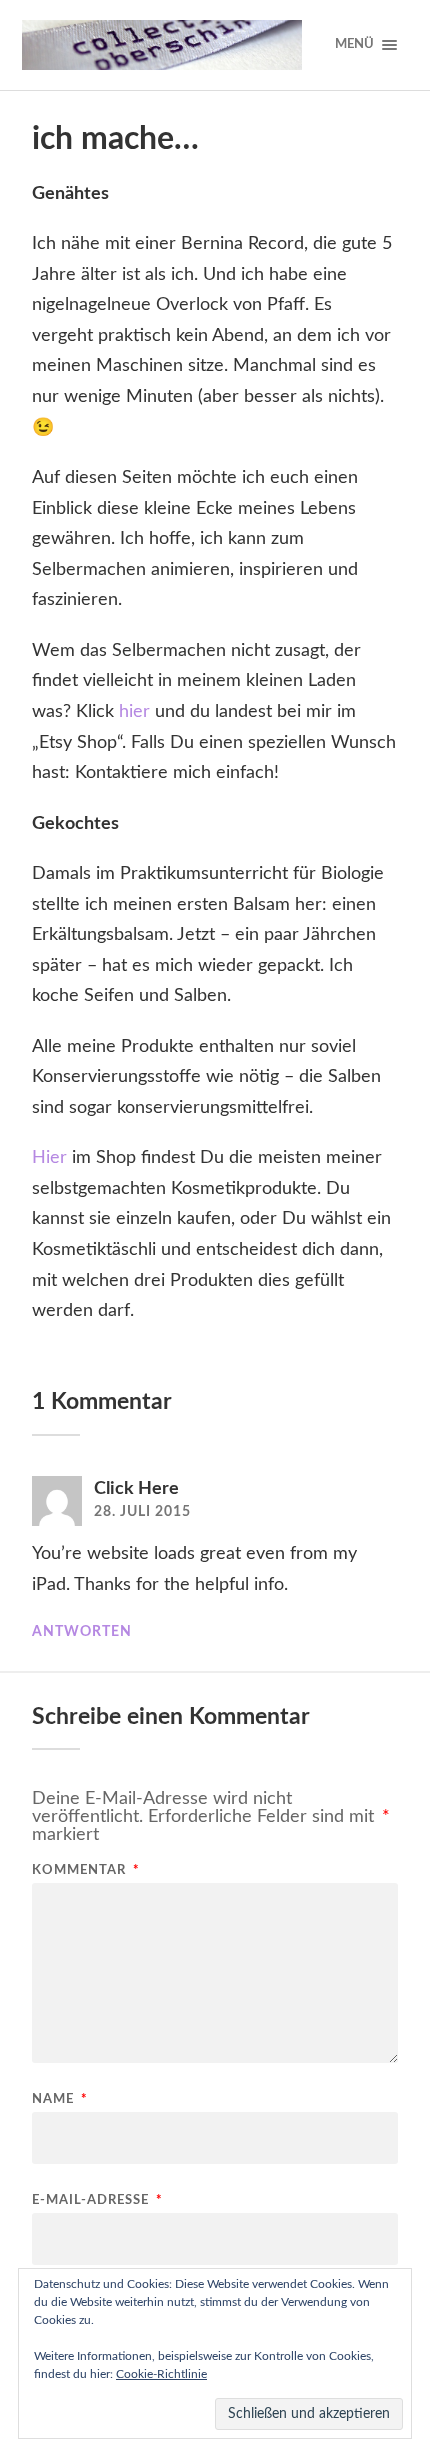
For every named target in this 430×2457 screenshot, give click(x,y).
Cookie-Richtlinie (161, 2374)
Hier (49, 1158)
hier (134, 712)
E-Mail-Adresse (97, 2200)
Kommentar (86, 1870)
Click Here (136, 1489)
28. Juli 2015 (142, 1512)
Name (60, 2099)
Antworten (82, 1632)
